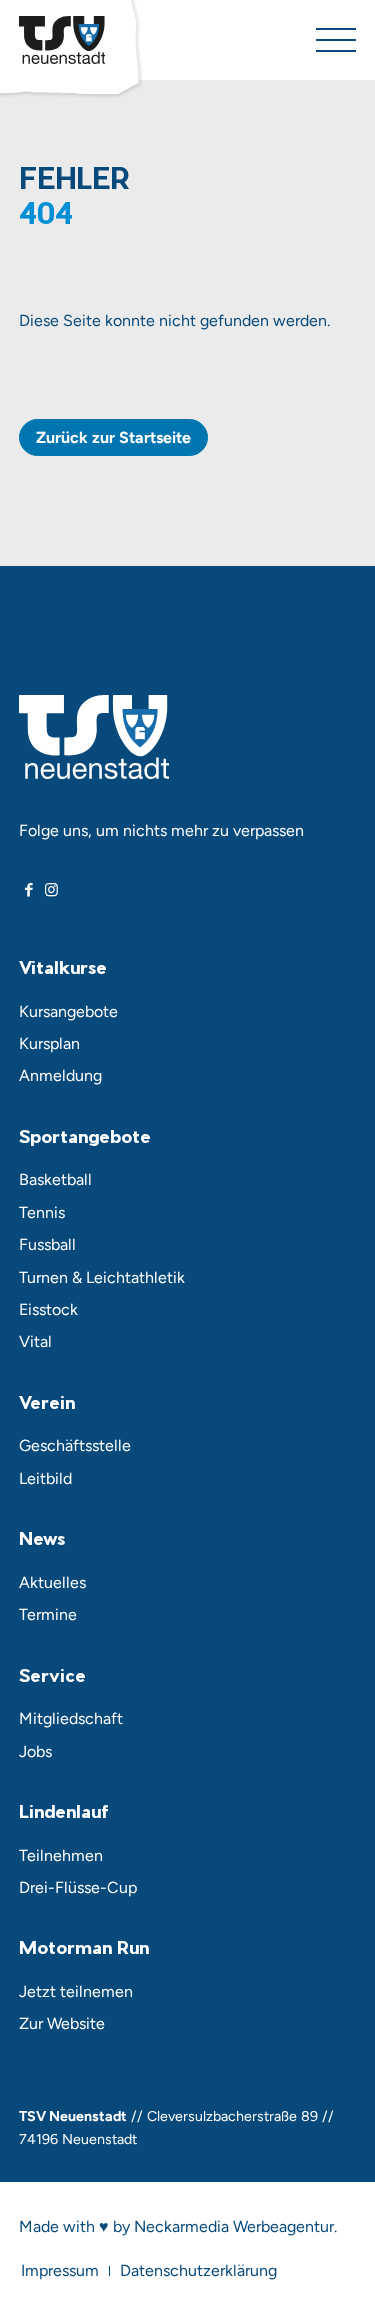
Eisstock (48, 1309)
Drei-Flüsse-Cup (78, 1887)
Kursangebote (68, 1011)
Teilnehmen (61, 1855)
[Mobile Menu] (336, 40)
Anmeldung (60, 1075)
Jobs (35, 1751)
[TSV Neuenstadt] (62, 40)
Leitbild (45, 1478)
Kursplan (49, 1043)
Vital (35, 1341)
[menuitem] (60, 2271)
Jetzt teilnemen (76, 1991)
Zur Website (62, 2023)
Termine (48, 1614)
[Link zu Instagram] (51, 890)
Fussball (47, 1244)
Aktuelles (52, 1582)
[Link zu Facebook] (29, 890)
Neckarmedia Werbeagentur (234, 2226)
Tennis (42, 1212)
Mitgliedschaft (71, 1718)
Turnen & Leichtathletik (102, 1277)
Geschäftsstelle (75, 1445)
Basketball (55, 1179)
